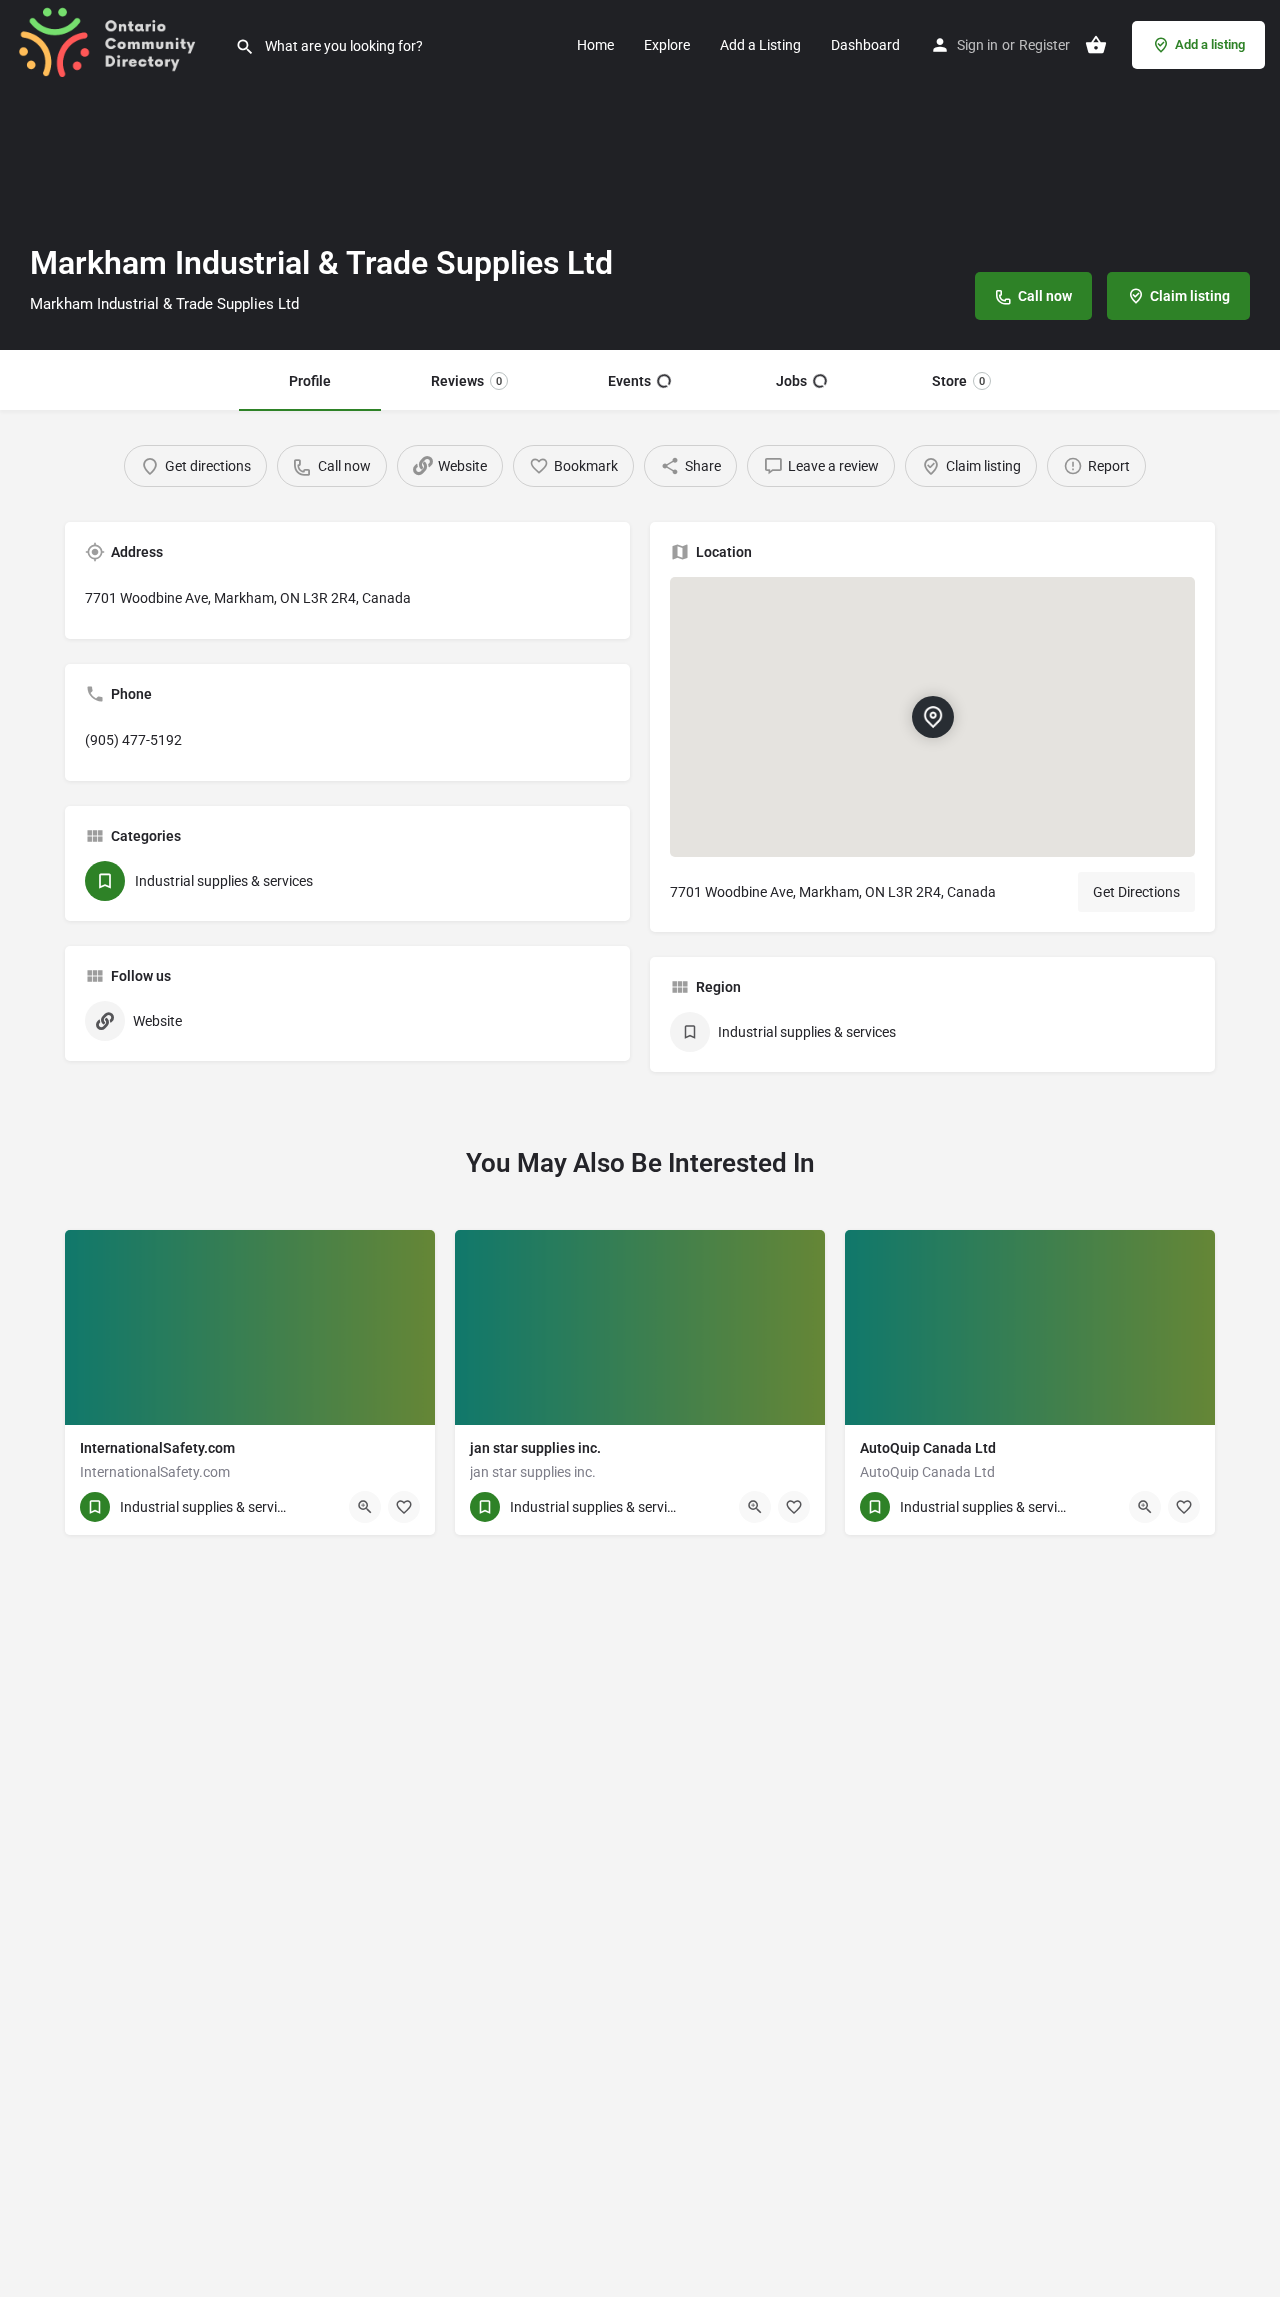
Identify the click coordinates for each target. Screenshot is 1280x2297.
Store (958, 381)
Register (1044, 45)
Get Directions (1136, 892)
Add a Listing (760, 45)
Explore (667, 45)
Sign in (977, 45)
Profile (310, 381)
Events (629, 381)
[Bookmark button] (404, 1507)
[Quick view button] (365, 1507)
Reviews (466, 381)
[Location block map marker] (932, 717)
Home (595, 45)
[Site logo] (117, 43)
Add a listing (1210, 44)
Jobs (791, 381)
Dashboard (865, 45)
